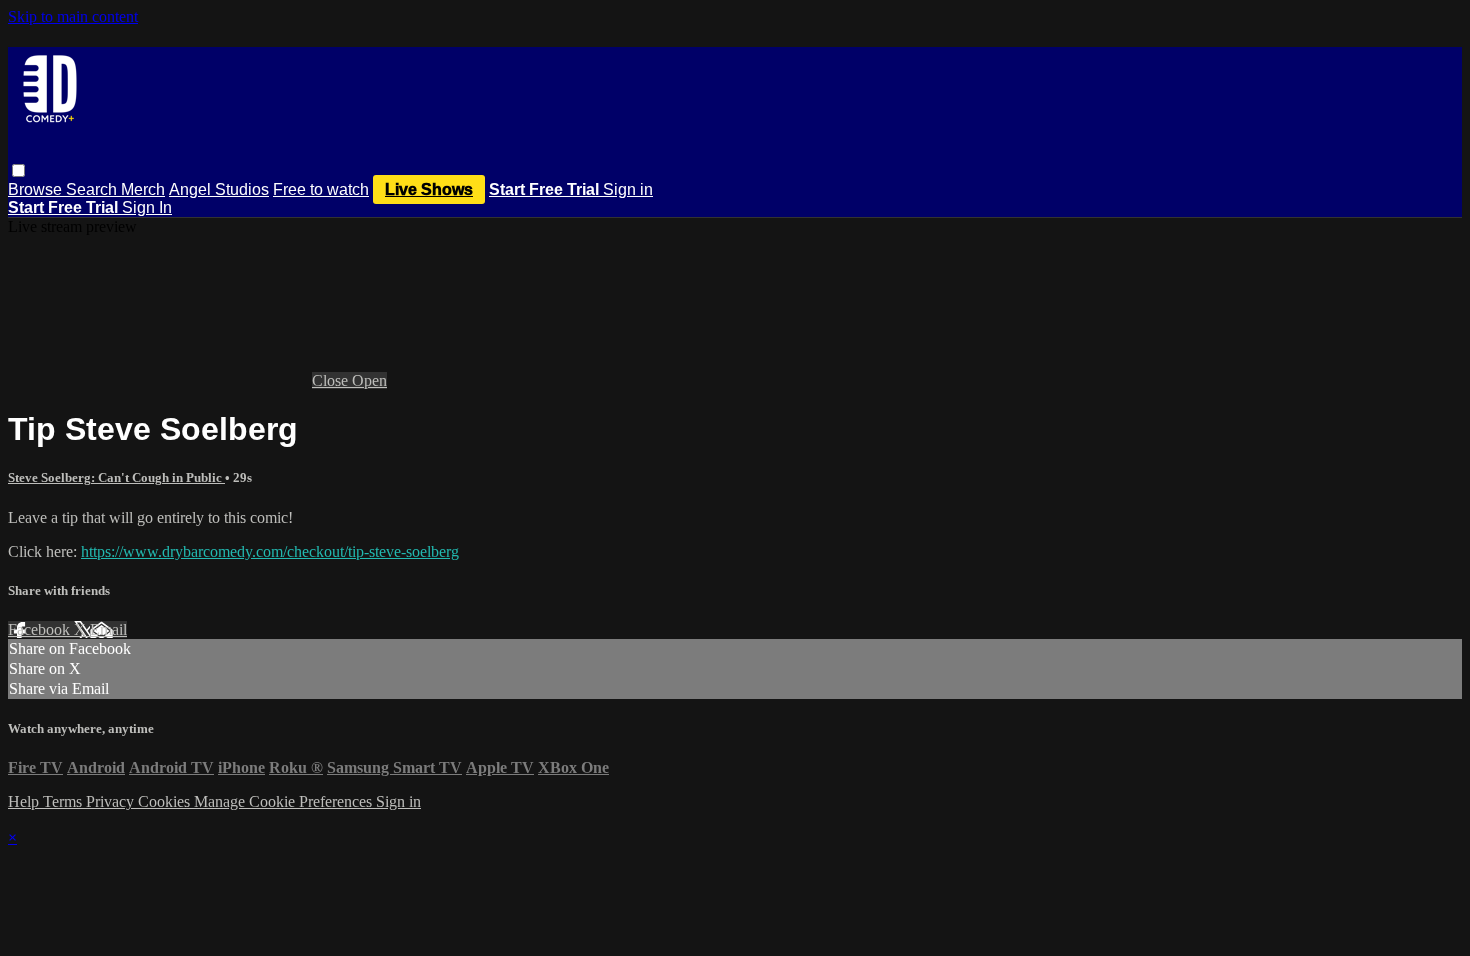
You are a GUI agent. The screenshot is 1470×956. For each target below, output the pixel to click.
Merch (143, 189)
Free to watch (321, 189)
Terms (64, 801)
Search (93, 189)
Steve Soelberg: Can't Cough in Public (116, 477)
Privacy (112, 801)
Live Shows (429, 189)
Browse (37, 189)
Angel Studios (219, 189)
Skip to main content (73, 16)
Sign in (628, 189)
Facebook (41, 629)
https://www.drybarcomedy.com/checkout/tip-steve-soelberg (270, 551)
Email (108, 629)
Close (332, 380)
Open (369, 380)
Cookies (166, 801)
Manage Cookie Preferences (285, 801)
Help (25, 801)
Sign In (147, 207)
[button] (18, 170)
